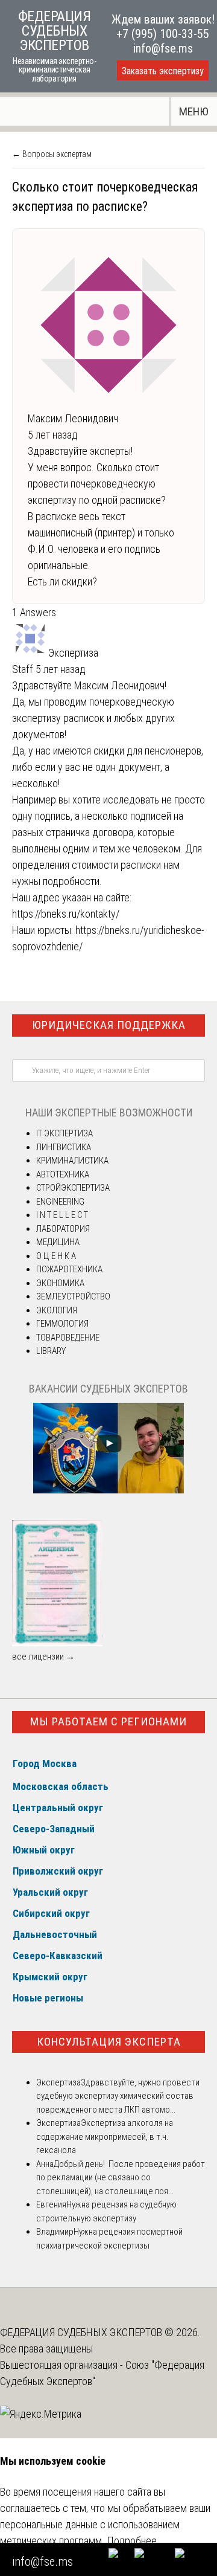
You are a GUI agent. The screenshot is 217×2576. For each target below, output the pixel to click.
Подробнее (132, 2541)
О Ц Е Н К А (56, 1256)
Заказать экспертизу (163, 71)
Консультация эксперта (109, 2042)
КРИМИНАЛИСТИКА (72, 1161)
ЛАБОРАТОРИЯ (63, 1229)
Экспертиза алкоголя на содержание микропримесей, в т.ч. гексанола (105, 2136)
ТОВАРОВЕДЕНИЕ (68, 1338)
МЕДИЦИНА (58, 1242)
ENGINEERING (60, 1202)
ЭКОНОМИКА (60, 1283)
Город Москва (45, 1763)
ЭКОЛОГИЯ (57, 1310)
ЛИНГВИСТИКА (64, 1147)
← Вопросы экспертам (52, 154)
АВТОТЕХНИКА (63, 1174)
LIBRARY (51, 1351)
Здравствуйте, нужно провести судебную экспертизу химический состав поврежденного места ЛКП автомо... (118, 2096)
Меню (194, 111)
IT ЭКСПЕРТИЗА (64, 1133)
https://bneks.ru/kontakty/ (66, 914)
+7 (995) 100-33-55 (163, 34)
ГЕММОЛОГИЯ (62, 1324)
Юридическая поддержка (109, 1025)
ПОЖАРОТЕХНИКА (69, 1269)
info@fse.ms (163, 48)
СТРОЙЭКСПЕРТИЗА (73, 1188)
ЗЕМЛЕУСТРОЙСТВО (73, 1296)
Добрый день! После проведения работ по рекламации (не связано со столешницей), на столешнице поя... (121, 2178)
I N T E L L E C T (62, 1215)
